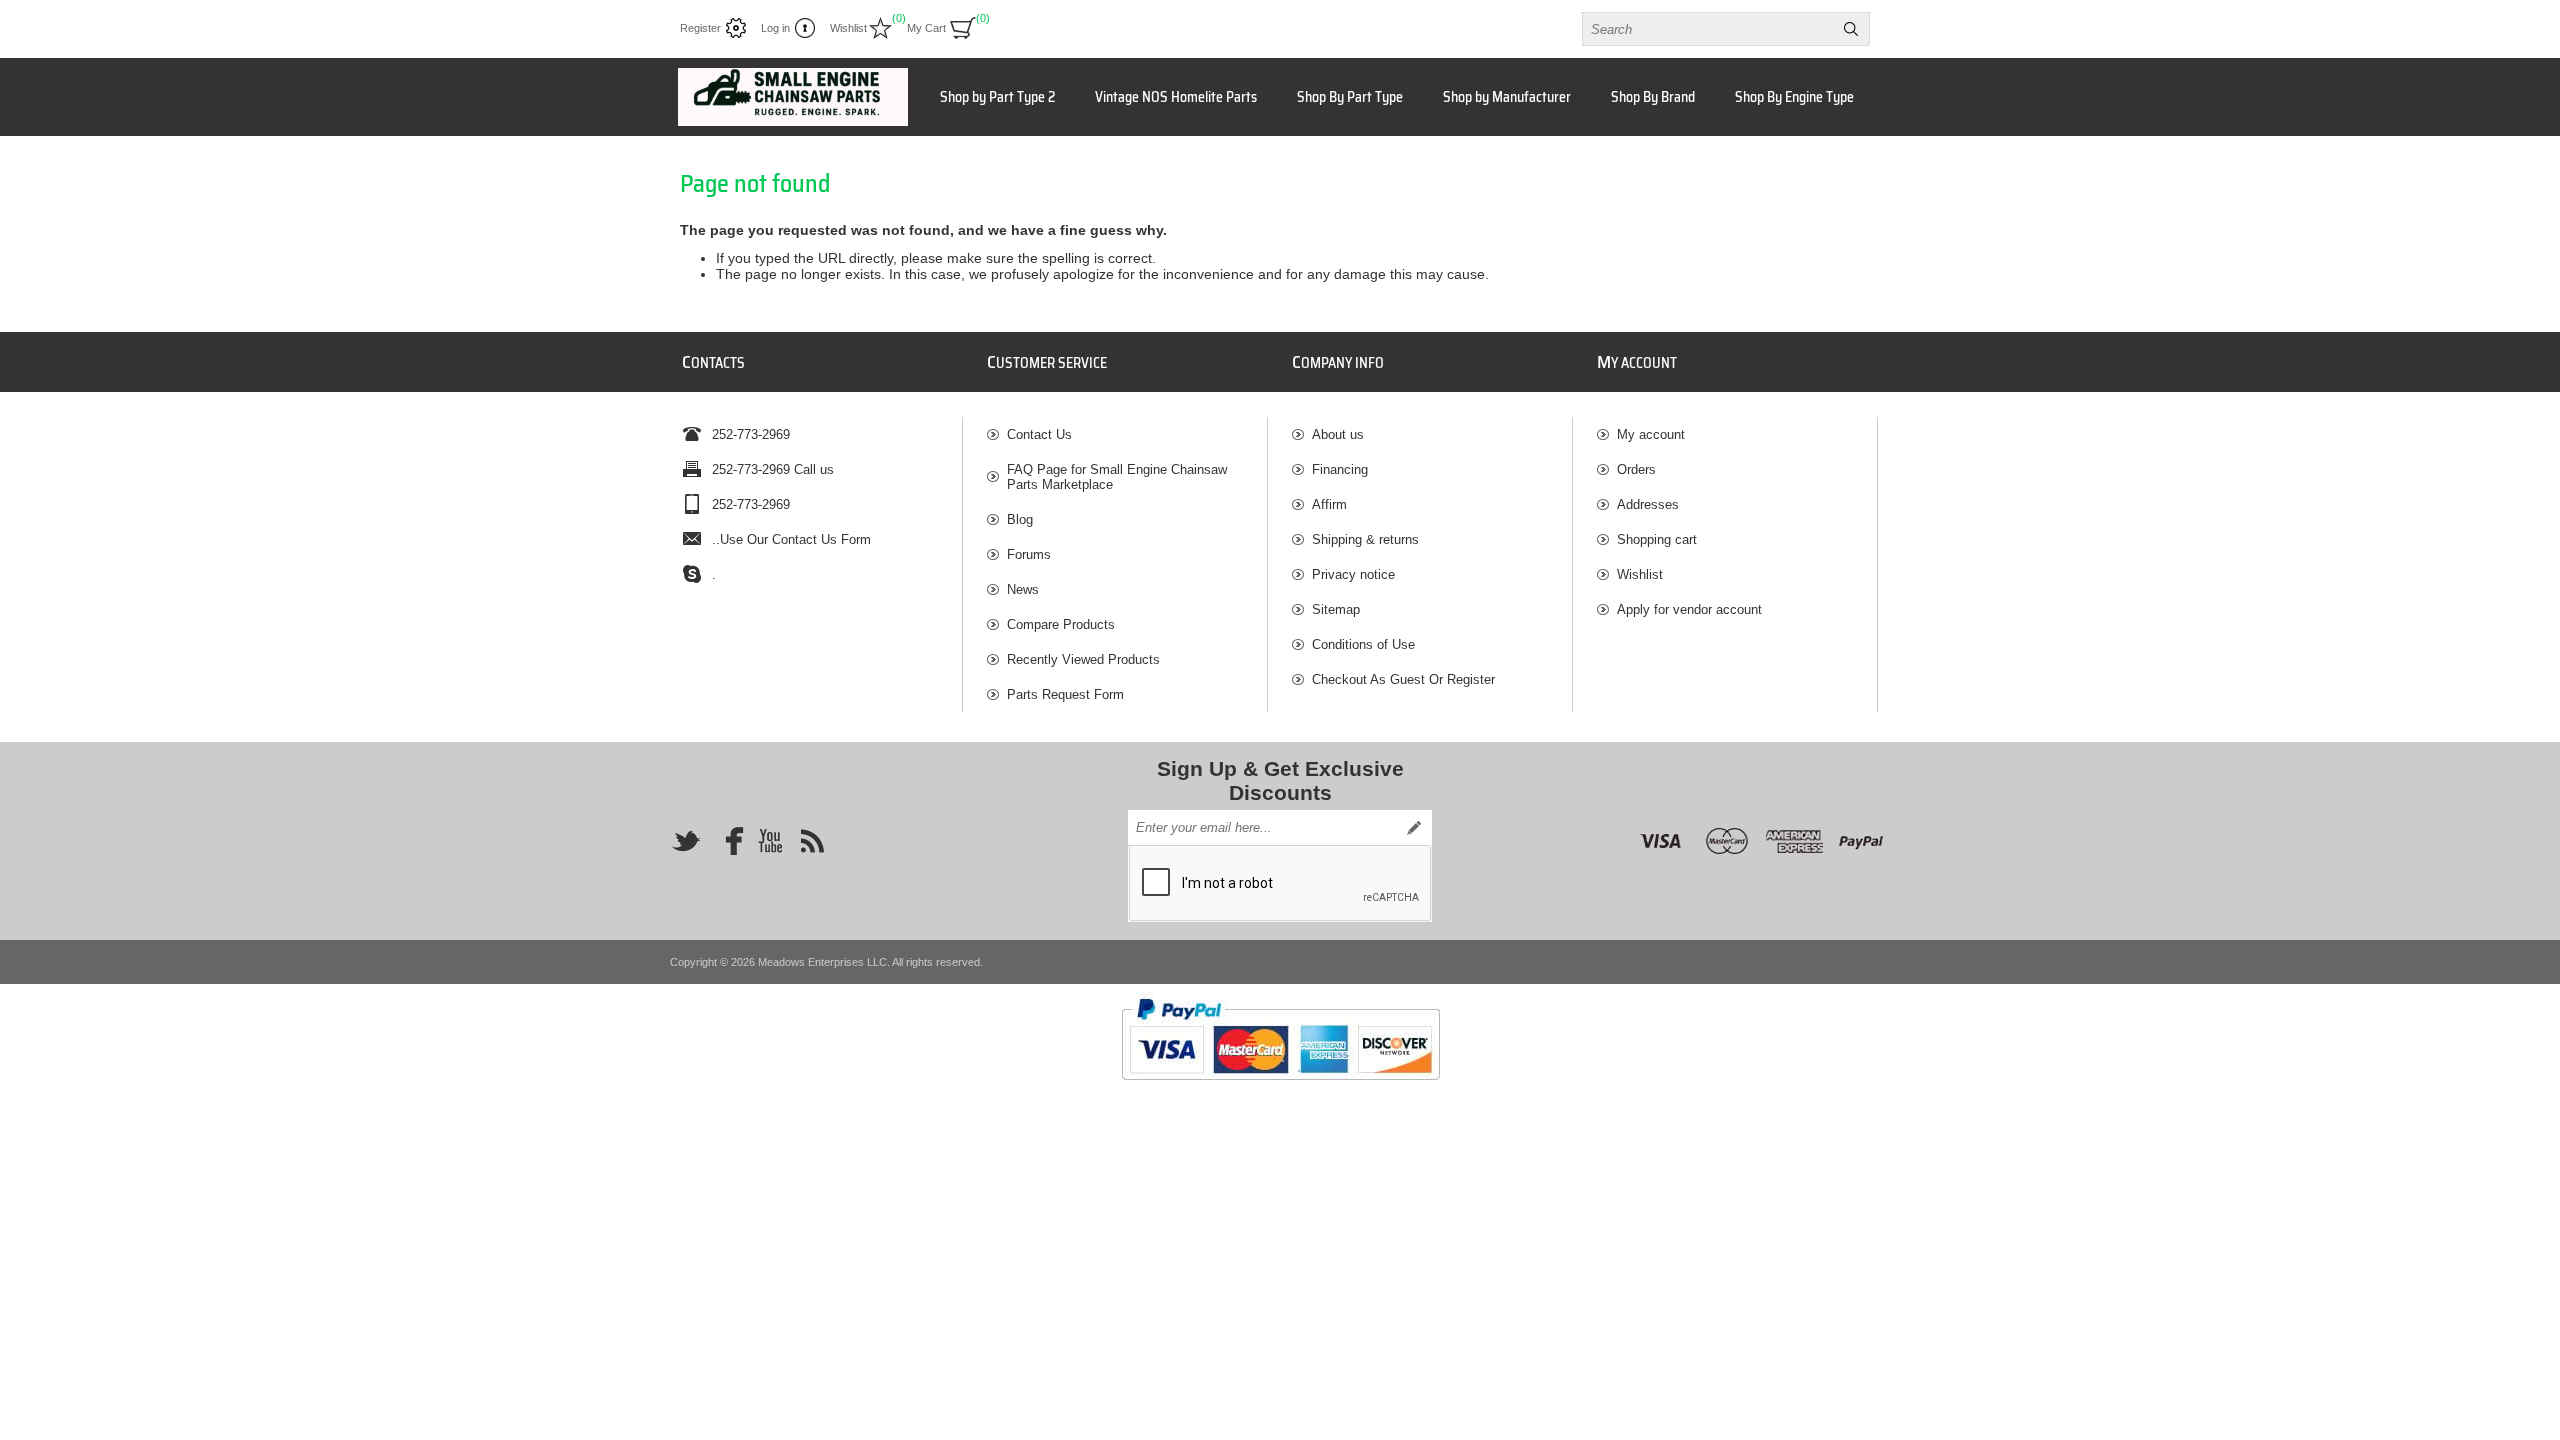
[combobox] (1708, 29)
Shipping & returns (1365, 539)
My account (1651, 434)
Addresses (1648, 504)
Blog (1020, 519)
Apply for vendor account (1689, 609)
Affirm (1329, 504)
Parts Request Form (1065, 694)
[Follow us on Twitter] (686, 841)
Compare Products (1061, 624)
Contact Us (1039, 434)
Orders (1636, 469)
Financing (1340, 469)
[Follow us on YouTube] (770, 841)
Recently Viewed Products (1083, 659)
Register (700, 28)
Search (1851, 29)
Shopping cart (1657, 539)
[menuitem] (1127, 434)
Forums (1029, 554)
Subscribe (1414, 828)
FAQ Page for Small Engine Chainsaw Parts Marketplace (1117, 477)
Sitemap (1336, 609)
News (1023, 589)
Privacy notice (1353, 574)
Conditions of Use (1363, 644)
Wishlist (1640, 574)
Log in (775, 28)
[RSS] (812, 841)
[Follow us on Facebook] (728, 841)
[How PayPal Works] (1280, 1089)
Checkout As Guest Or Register (1403, 679)
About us (1338, 434)
